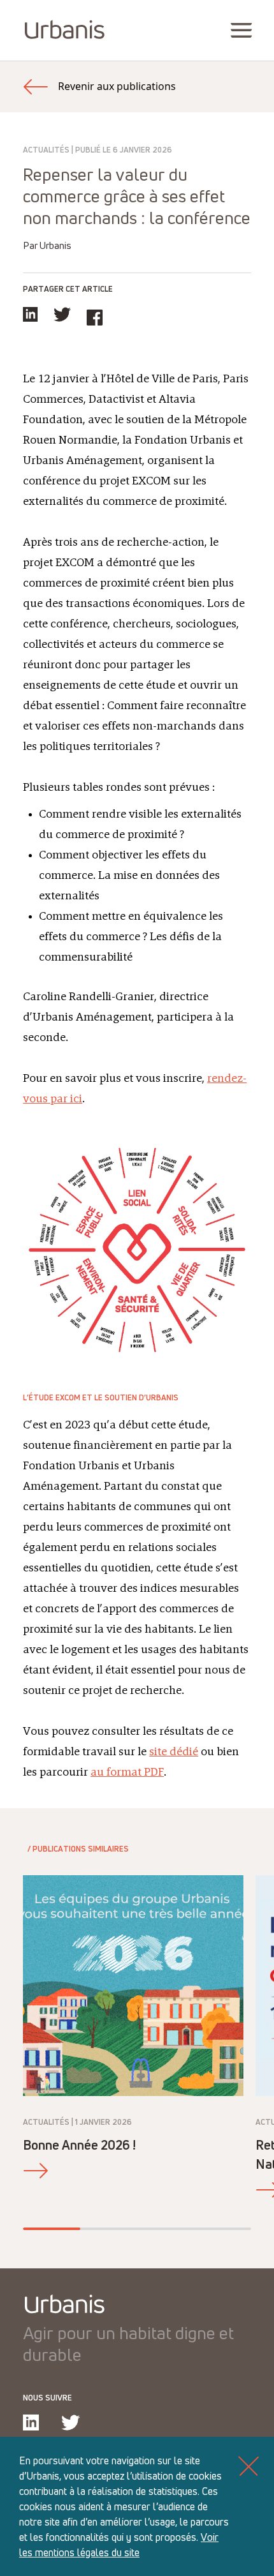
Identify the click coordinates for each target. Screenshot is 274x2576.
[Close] (249, 2466)
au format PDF (127, 1772)
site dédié (174, 1752)
